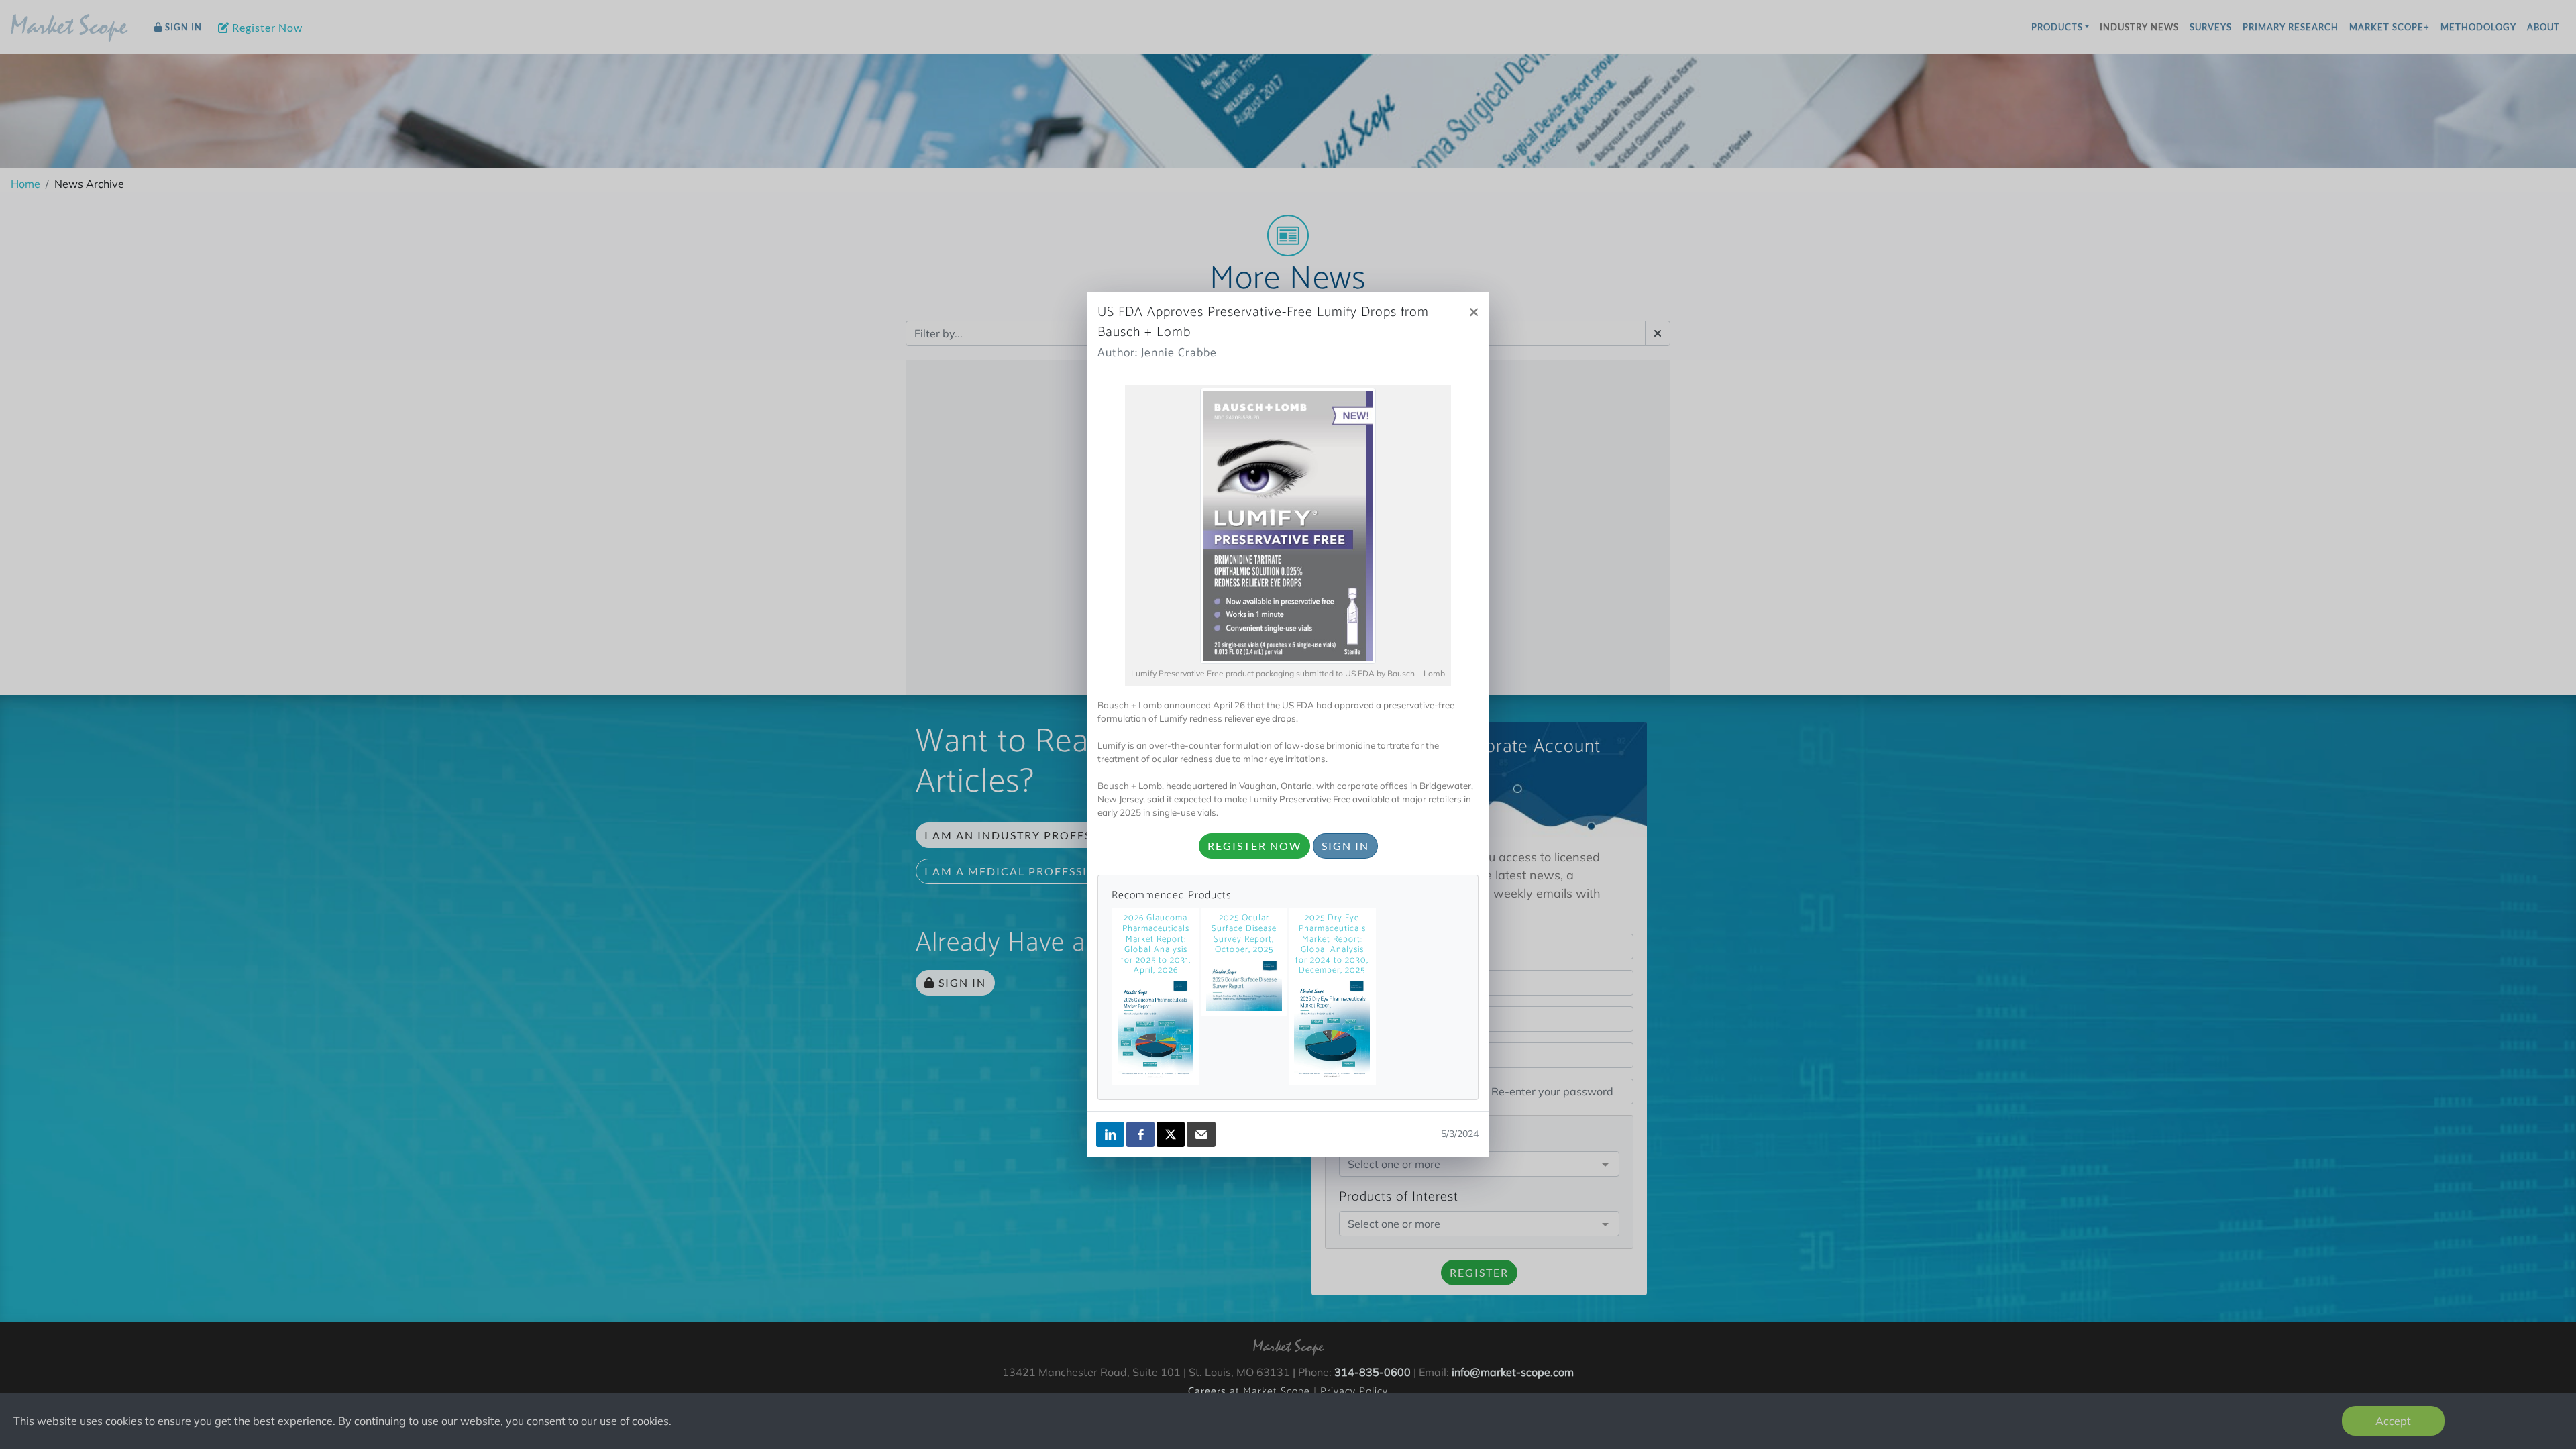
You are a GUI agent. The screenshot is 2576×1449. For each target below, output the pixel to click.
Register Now (1254, 846)
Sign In (1345, 846)
